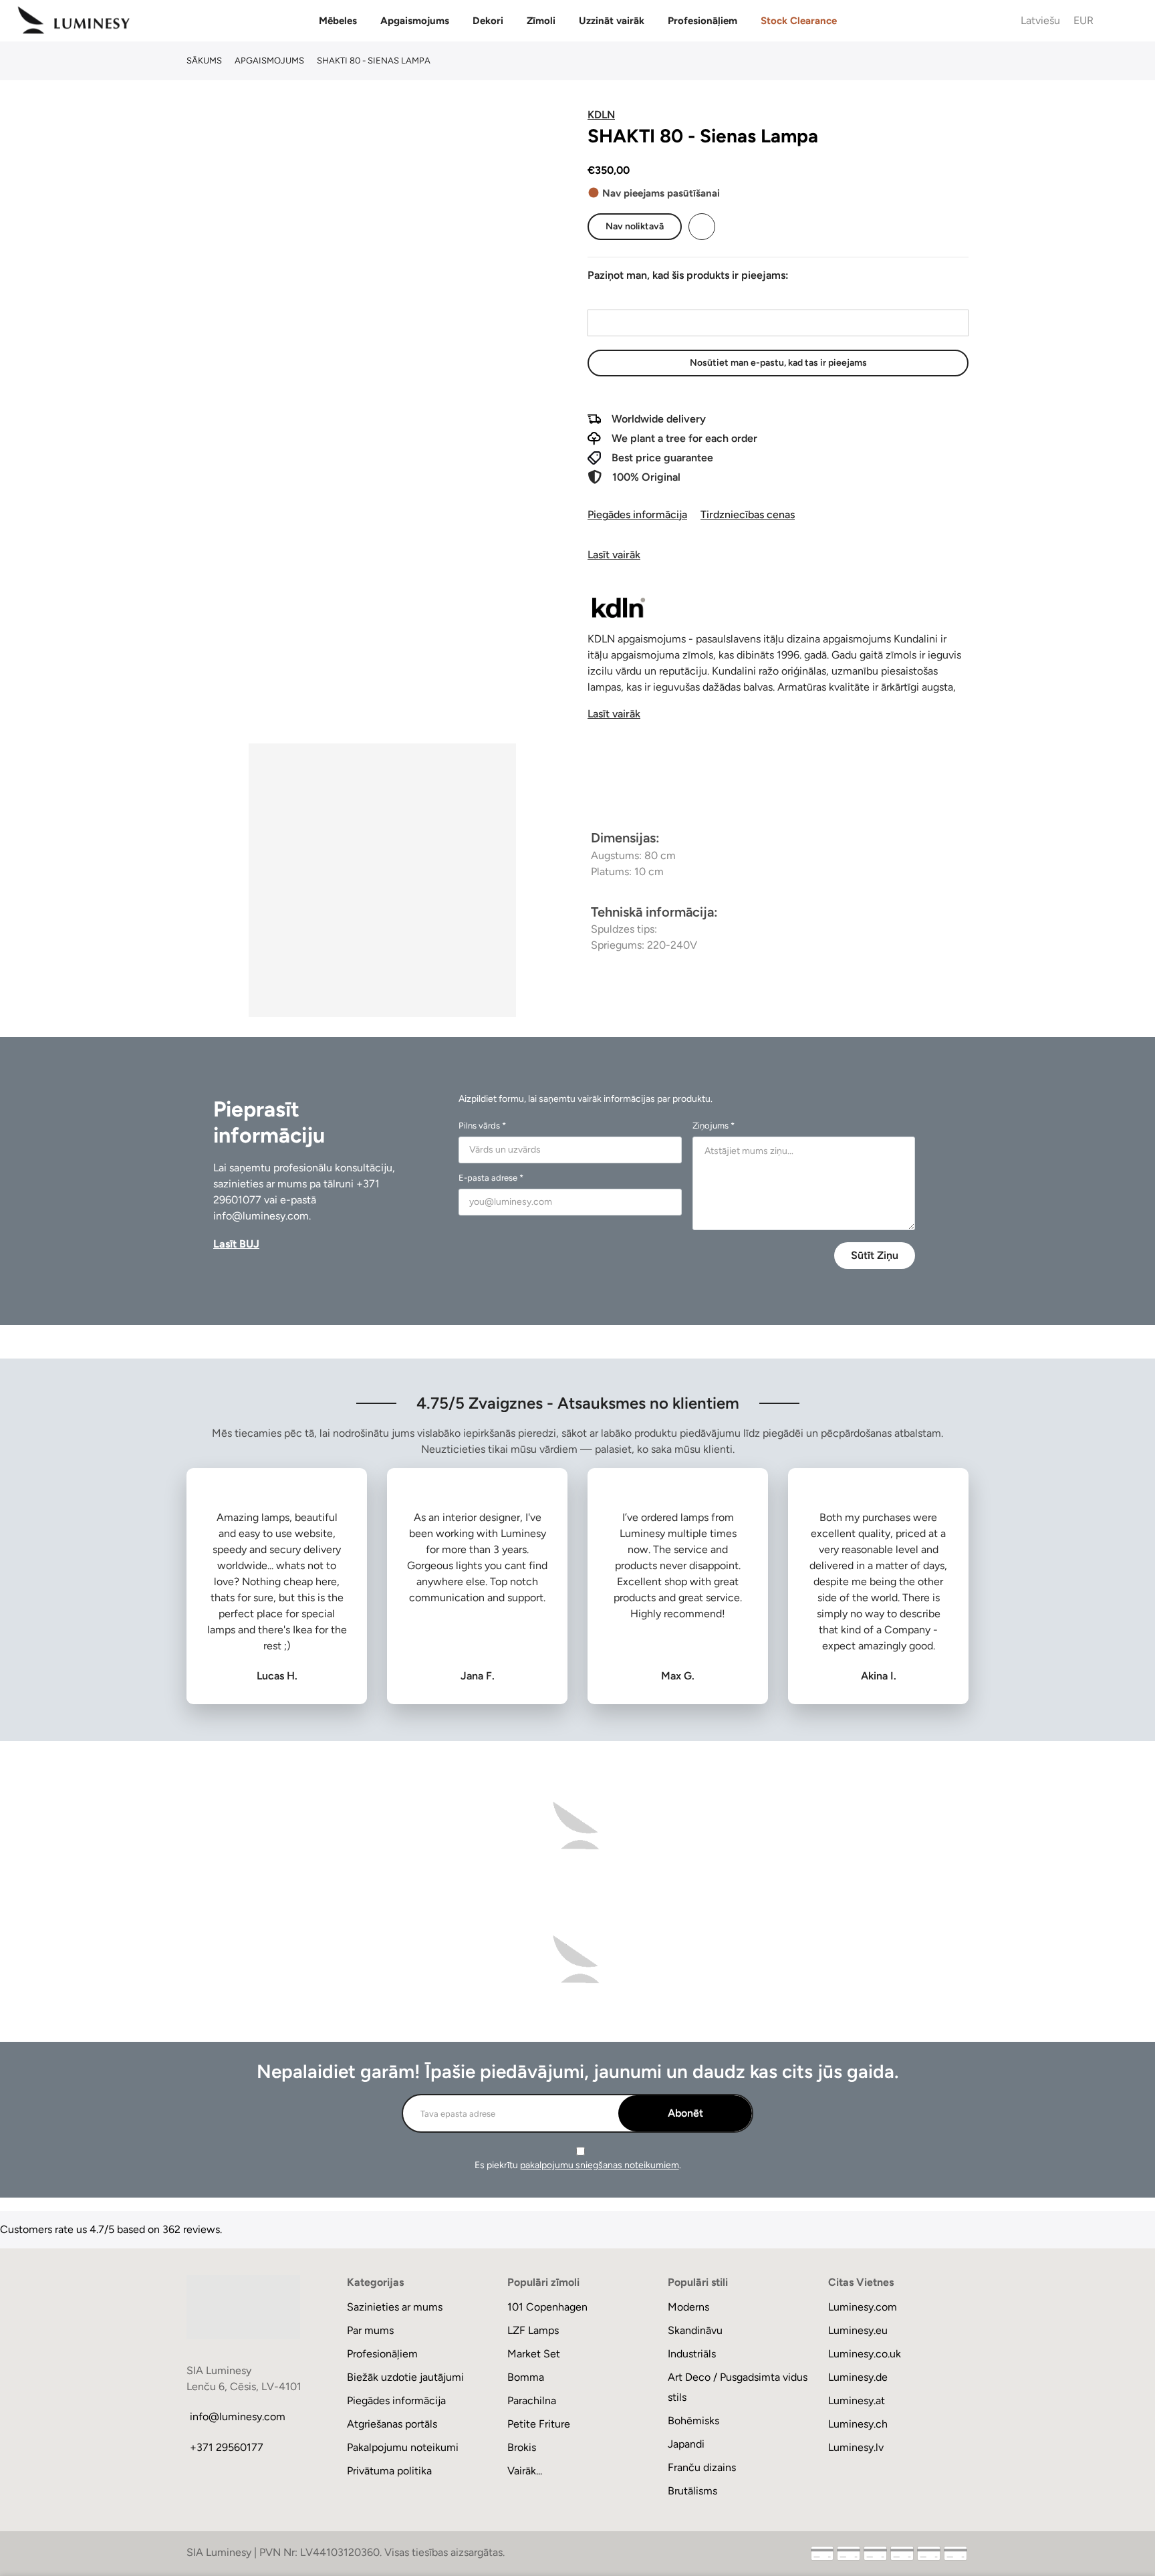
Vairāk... (525, 2471)
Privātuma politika (389, 2471)
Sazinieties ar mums (395, 2307)
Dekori (488, 21)
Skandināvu (695, 2330)
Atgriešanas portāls (392, 2424)
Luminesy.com (863, 2307)
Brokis (522, 2447)
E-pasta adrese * (491, 1178)
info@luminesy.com (261, 1216)
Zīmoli (541, 21)
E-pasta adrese (622, 297)
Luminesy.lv (856, 2447)
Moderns (688, 2307)
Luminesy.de (858, 2377)
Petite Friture (539, 2424)
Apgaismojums (415, 21)
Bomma (526, 2377)
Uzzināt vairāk (612, 21)
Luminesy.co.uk (865, 2354)
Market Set (534, 2354)
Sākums (204, 61)
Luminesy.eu (858, 2330)
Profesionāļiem (702, 21)
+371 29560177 (227, 2447)
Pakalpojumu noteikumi (403, 2447)
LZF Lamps (533, 2330)
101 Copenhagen (547, 2307)
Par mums (370, 2330)
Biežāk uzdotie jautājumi (405, 2377)
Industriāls (692, 2354)
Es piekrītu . (578, 2165)
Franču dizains (702, 2467)
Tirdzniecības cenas (748, 514)
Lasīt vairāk (614, 555)
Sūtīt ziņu (875, 1255)
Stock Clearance (799, 21)
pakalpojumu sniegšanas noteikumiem (600, 2165)
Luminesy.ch (858, 2424)
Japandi (686, 2444)
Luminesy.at (857, 2401)
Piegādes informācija (637, 514)
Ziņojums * (714, 1126)
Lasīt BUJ (236, 1244)
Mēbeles (338, 21)
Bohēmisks (693, 2421)
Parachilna (532, 2401)
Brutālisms (692, 2491)
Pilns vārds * (482, 1126)
